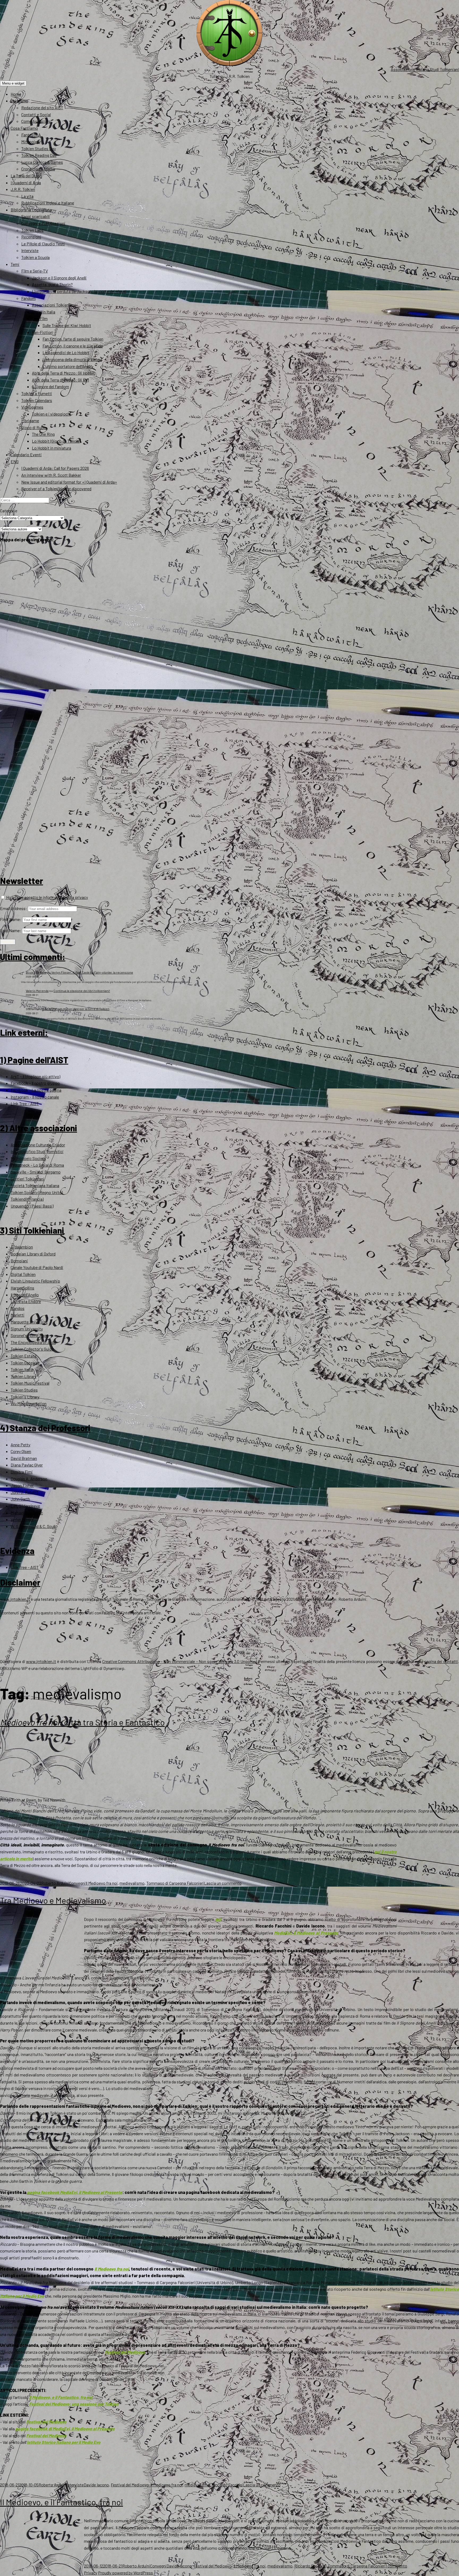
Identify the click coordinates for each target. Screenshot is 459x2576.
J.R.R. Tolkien (23, 189)
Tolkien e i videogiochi (51, 414)
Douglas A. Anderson (29, 1479)
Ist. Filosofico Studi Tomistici (37, 1151)
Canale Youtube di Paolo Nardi (37, 1267)
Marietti (18, 1315)
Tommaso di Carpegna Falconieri (175, 1883)
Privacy (91, 2573)
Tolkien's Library (25, 1397)
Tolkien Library (24, 1376)
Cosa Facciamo (24, 128)
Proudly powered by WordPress (126, 2573)
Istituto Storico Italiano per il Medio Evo (64, 2442)
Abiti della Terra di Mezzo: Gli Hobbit (63, 373)
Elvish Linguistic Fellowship (35, 1281)
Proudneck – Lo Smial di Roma (37, 1165)
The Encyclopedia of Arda (33, 1342)
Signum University (27, 1329)
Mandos (18, 1308)
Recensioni (31, 237)
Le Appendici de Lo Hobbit (66, 352)
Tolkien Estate (24, 1356)
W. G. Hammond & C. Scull (33, 1526)
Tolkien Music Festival (30, 1383)
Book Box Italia (36, 972)
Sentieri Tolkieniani (27, 1179)
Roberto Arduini (55, 1883)
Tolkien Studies (24, 1390)
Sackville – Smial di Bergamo (36, 1172)
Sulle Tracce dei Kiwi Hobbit (67, 325)
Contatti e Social (36, 114)
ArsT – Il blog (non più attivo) (35, 1076)
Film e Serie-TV (35, 271)
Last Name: (11, 930)
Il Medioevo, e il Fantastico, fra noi (61, 2397)
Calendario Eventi (26, 455)
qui (218, 1919)
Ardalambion (22, 1247)
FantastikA (31, 135)
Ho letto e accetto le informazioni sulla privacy (47, 897)
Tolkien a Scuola (35, 257)
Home (16, 94)
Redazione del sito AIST (42, 108)
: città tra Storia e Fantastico (82, 1722)
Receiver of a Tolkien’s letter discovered (56, 489)
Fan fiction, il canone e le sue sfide (73, 346)
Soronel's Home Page (29, 1335)
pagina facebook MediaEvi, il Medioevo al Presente (75, 2192)
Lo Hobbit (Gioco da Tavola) (56, 441)
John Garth (20, 1499)
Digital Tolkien (23, 1274)
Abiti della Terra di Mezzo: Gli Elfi (60, 380)
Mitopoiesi (31, 142)
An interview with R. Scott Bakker (51, 475)
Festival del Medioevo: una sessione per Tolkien (74, 2404)
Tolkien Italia (22, 1369)
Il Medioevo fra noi (102, 1883)
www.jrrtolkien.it (15, 1599)
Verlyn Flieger (22, 1519)
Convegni (77, 1883)
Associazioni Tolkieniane (54, 305)
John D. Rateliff (25, 1492)
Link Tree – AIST (25, 1103)
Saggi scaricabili (36, 216)
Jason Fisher (22, 1485)
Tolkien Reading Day (39, 155)
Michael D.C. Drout (27, 1513)
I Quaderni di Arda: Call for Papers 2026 (55, 468)
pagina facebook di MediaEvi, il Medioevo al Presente (65, 2429)
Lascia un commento (223, 1883)
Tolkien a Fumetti (37, 393)
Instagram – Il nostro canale (35, 1097)
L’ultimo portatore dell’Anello (68, 366)
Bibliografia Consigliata (31, 210)
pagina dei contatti (441, 1661)
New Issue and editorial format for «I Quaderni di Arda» (69, 482)
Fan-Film (40, 318)
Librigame (30, 420)
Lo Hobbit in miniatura (52, 448)
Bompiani (19, 1261)
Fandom (28, 298)
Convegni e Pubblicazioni (43, 223)
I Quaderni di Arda (26, 183)
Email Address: (14, 908)
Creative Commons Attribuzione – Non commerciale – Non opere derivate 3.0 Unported (180, 1661)
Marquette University (29, 1322)
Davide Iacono (96, 2485)
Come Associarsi (36, 121)
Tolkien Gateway (25, 1363)
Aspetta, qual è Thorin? (52, 284)
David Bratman (24, 1458)
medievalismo (132, 1883)
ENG (15, 461)
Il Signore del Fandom (50, 386)
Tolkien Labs (32, 230)
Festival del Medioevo (125, 2352)
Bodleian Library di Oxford (33, 1254)
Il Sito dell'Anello (25, 1295)
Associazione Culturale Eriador (38, 1145)
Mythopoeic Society (28, 1158)
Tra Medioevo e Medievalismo (53, 1900)
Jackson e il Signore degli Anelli (59, 278)
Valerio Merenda (37, 991)
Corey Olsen (21, 1451)
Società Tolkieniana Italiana (35, 1185)
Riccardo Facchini (227, 2485)
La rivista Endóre (26, 1301)
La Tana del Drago (26, 176)
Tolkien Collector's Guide (32, 1349)
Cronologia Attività (38, 169)
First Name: (11, 919)
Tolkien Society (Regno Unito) (37, 1192)
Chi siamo (19, 101)
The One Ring (43, 434)
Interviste (30, 250)
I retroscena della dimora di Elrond (72, 359)
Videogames (32, 407)
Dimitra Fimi (22, 1472)
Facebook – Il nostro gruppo (35, 1083)
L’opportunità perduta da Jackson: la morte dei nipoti (79, 291)
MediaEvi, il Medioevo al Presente (306, 1933)
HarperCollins (22, 1288)
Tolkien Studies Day (39, 148)
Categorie (9, 511)
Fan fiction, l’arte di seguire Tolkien (73, 339)
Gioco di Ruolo (34, 427)
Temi (15, 264)
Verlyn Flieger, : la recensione (92, 972)
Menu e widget (13, 83)
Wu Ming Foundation (29, 1403)
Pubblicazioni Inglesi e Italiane (48, 203)
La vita (27, 196)
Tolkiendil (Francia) (27, 1199)
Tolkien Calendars (37, 400)
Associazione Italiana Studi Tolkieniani (425, 69)
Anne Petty (20, 1445)
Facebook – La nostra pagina (36, 1090)
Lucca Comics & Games (42, 162)
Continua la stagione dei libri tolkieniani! (82, 991)
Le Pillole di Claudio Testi (43, 244)
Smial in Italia (44, 312)
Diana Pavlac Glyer (27, 1465)
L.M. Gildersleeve (25, 1506)
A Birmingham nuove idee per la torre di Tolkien (76, 1009)
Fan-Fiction (42, 332)
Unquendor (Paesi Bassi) (32, 1206)
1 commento (396, 2566)
